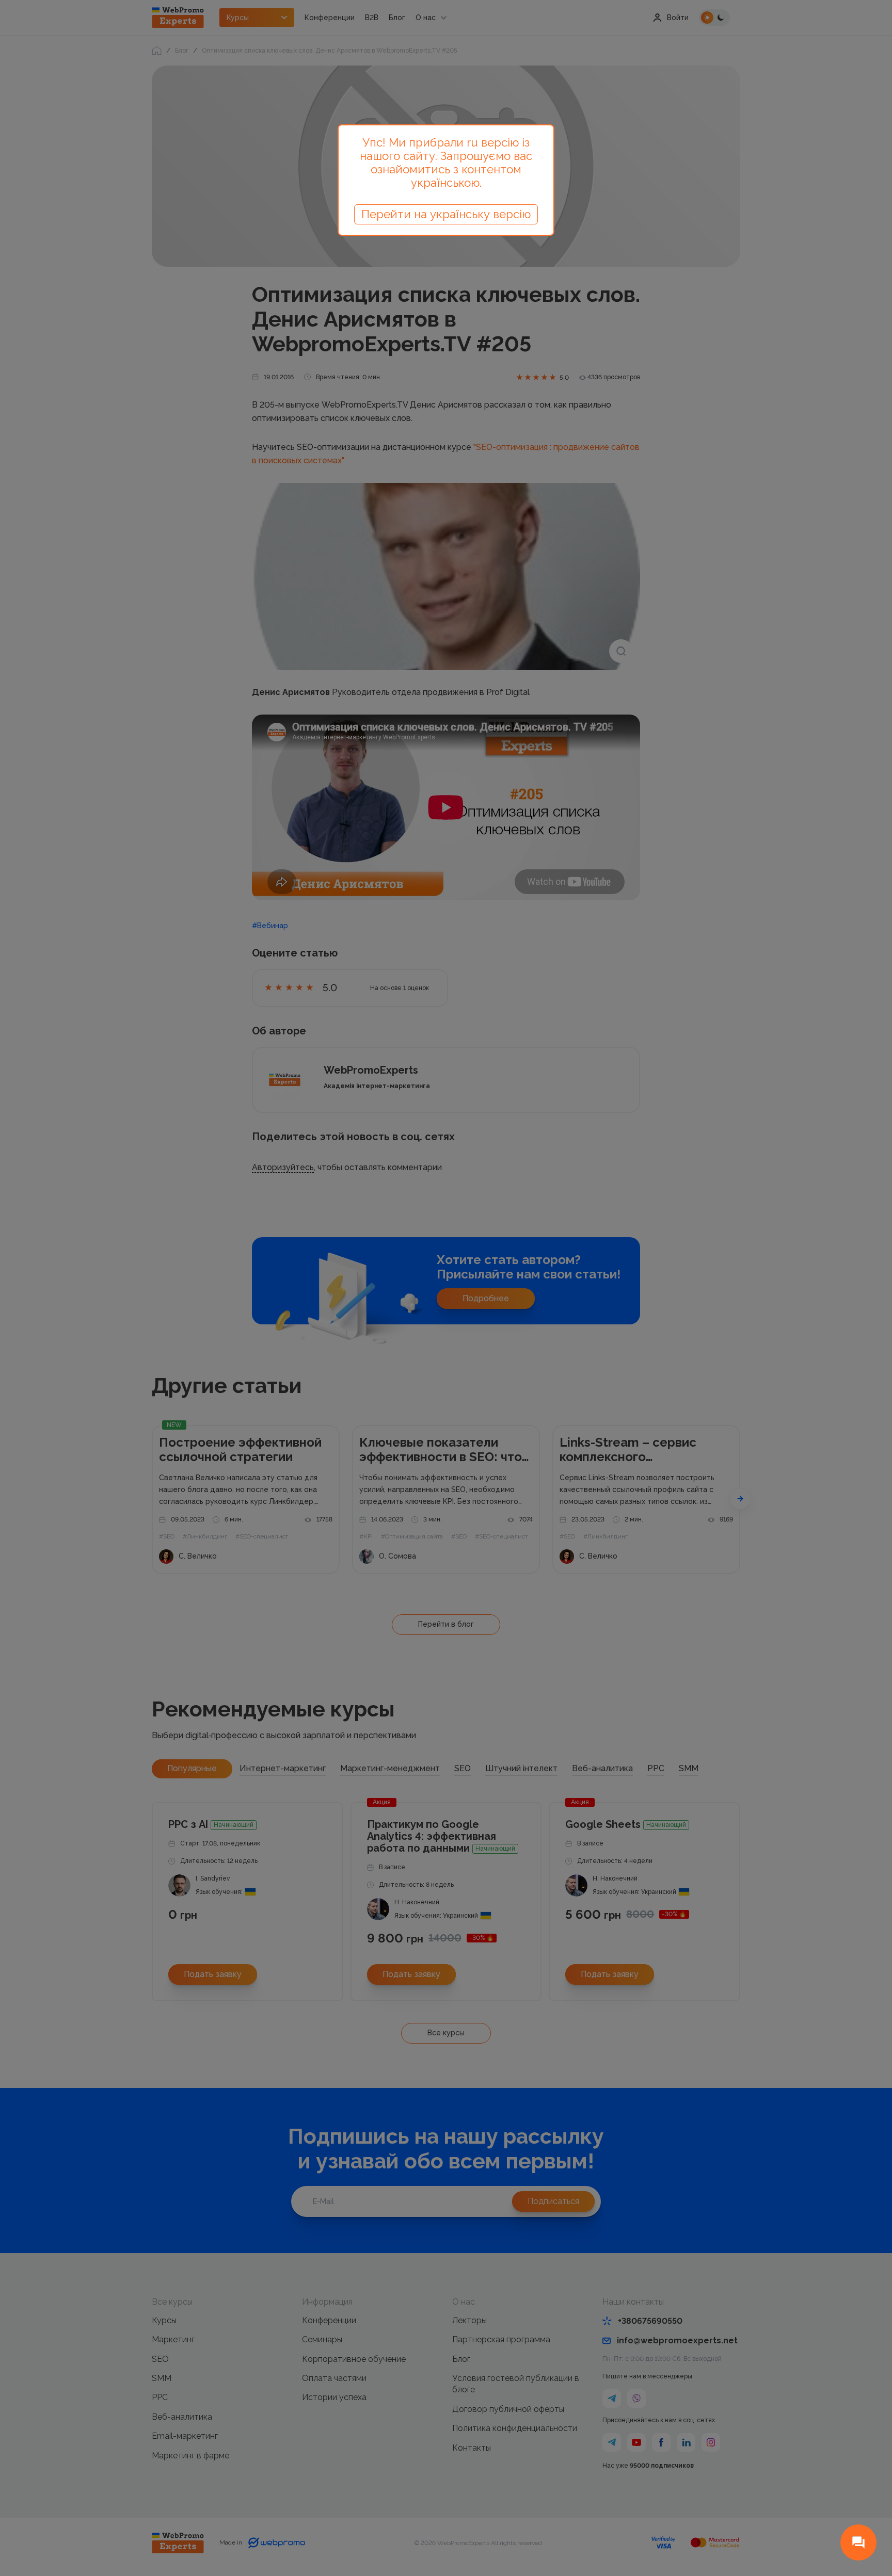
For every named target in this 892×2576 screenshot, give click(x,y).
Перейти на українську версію (446, 214)
